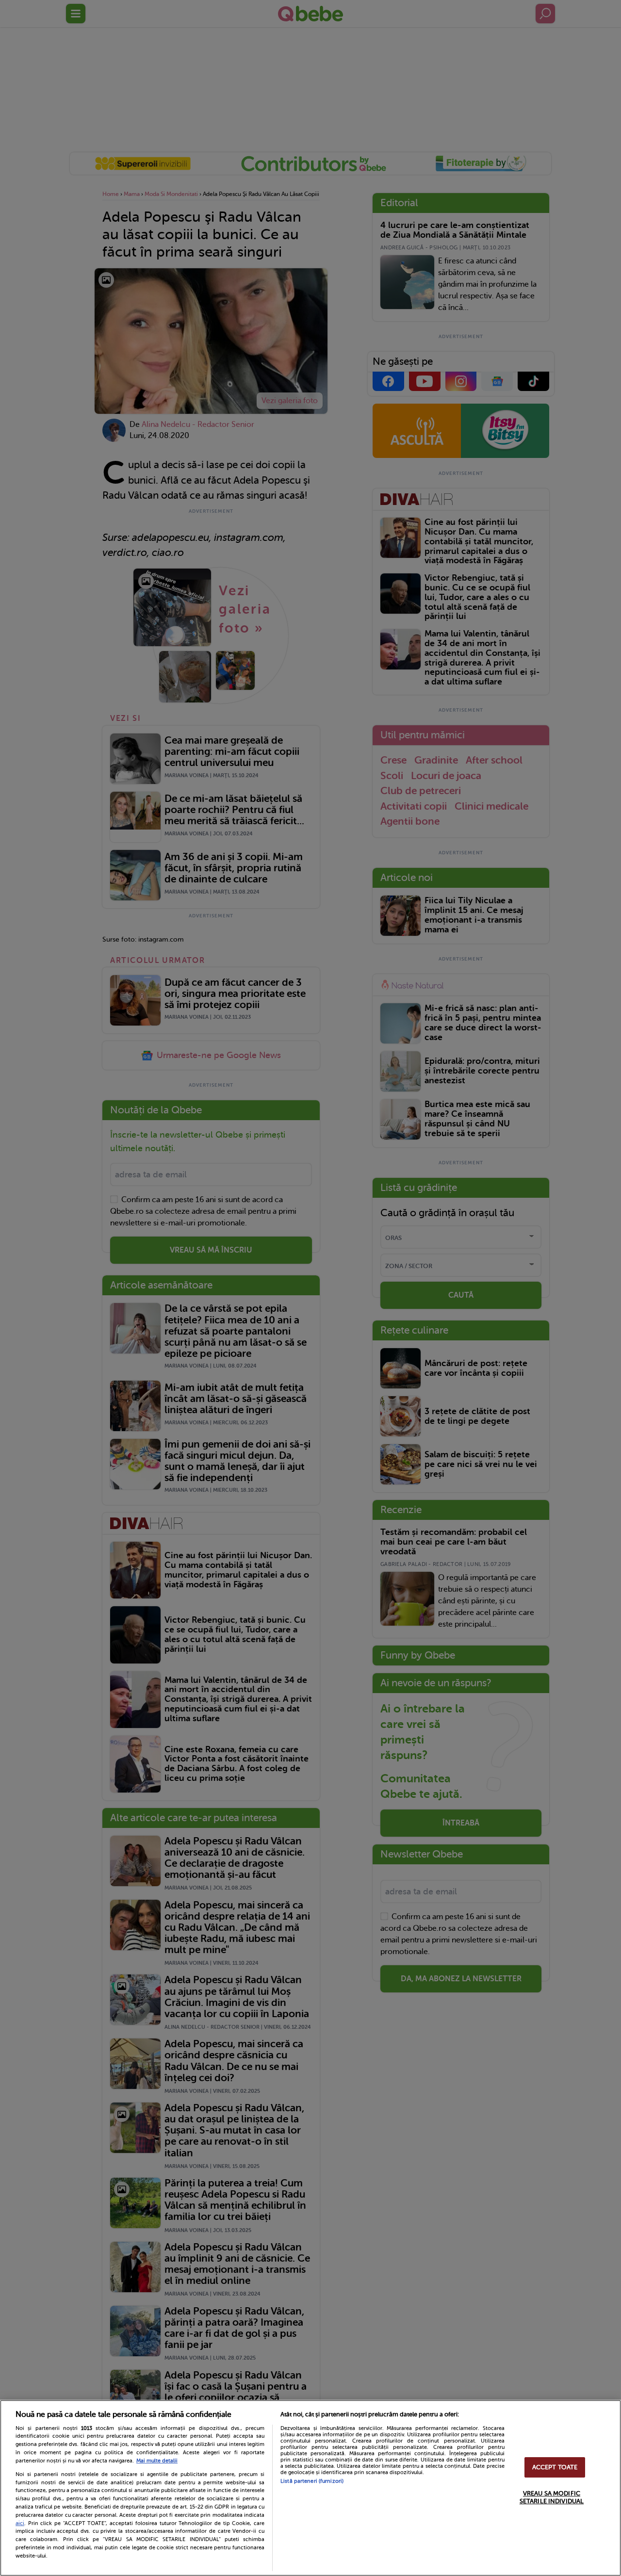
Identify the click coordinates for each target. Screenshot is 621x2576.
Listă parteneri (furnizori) (312, 2481)
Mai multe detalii (157, 2461)
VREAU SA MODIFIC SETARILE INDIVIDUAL (552, 2497)
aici (20, 2523)
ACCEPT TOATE (555, 2468)
